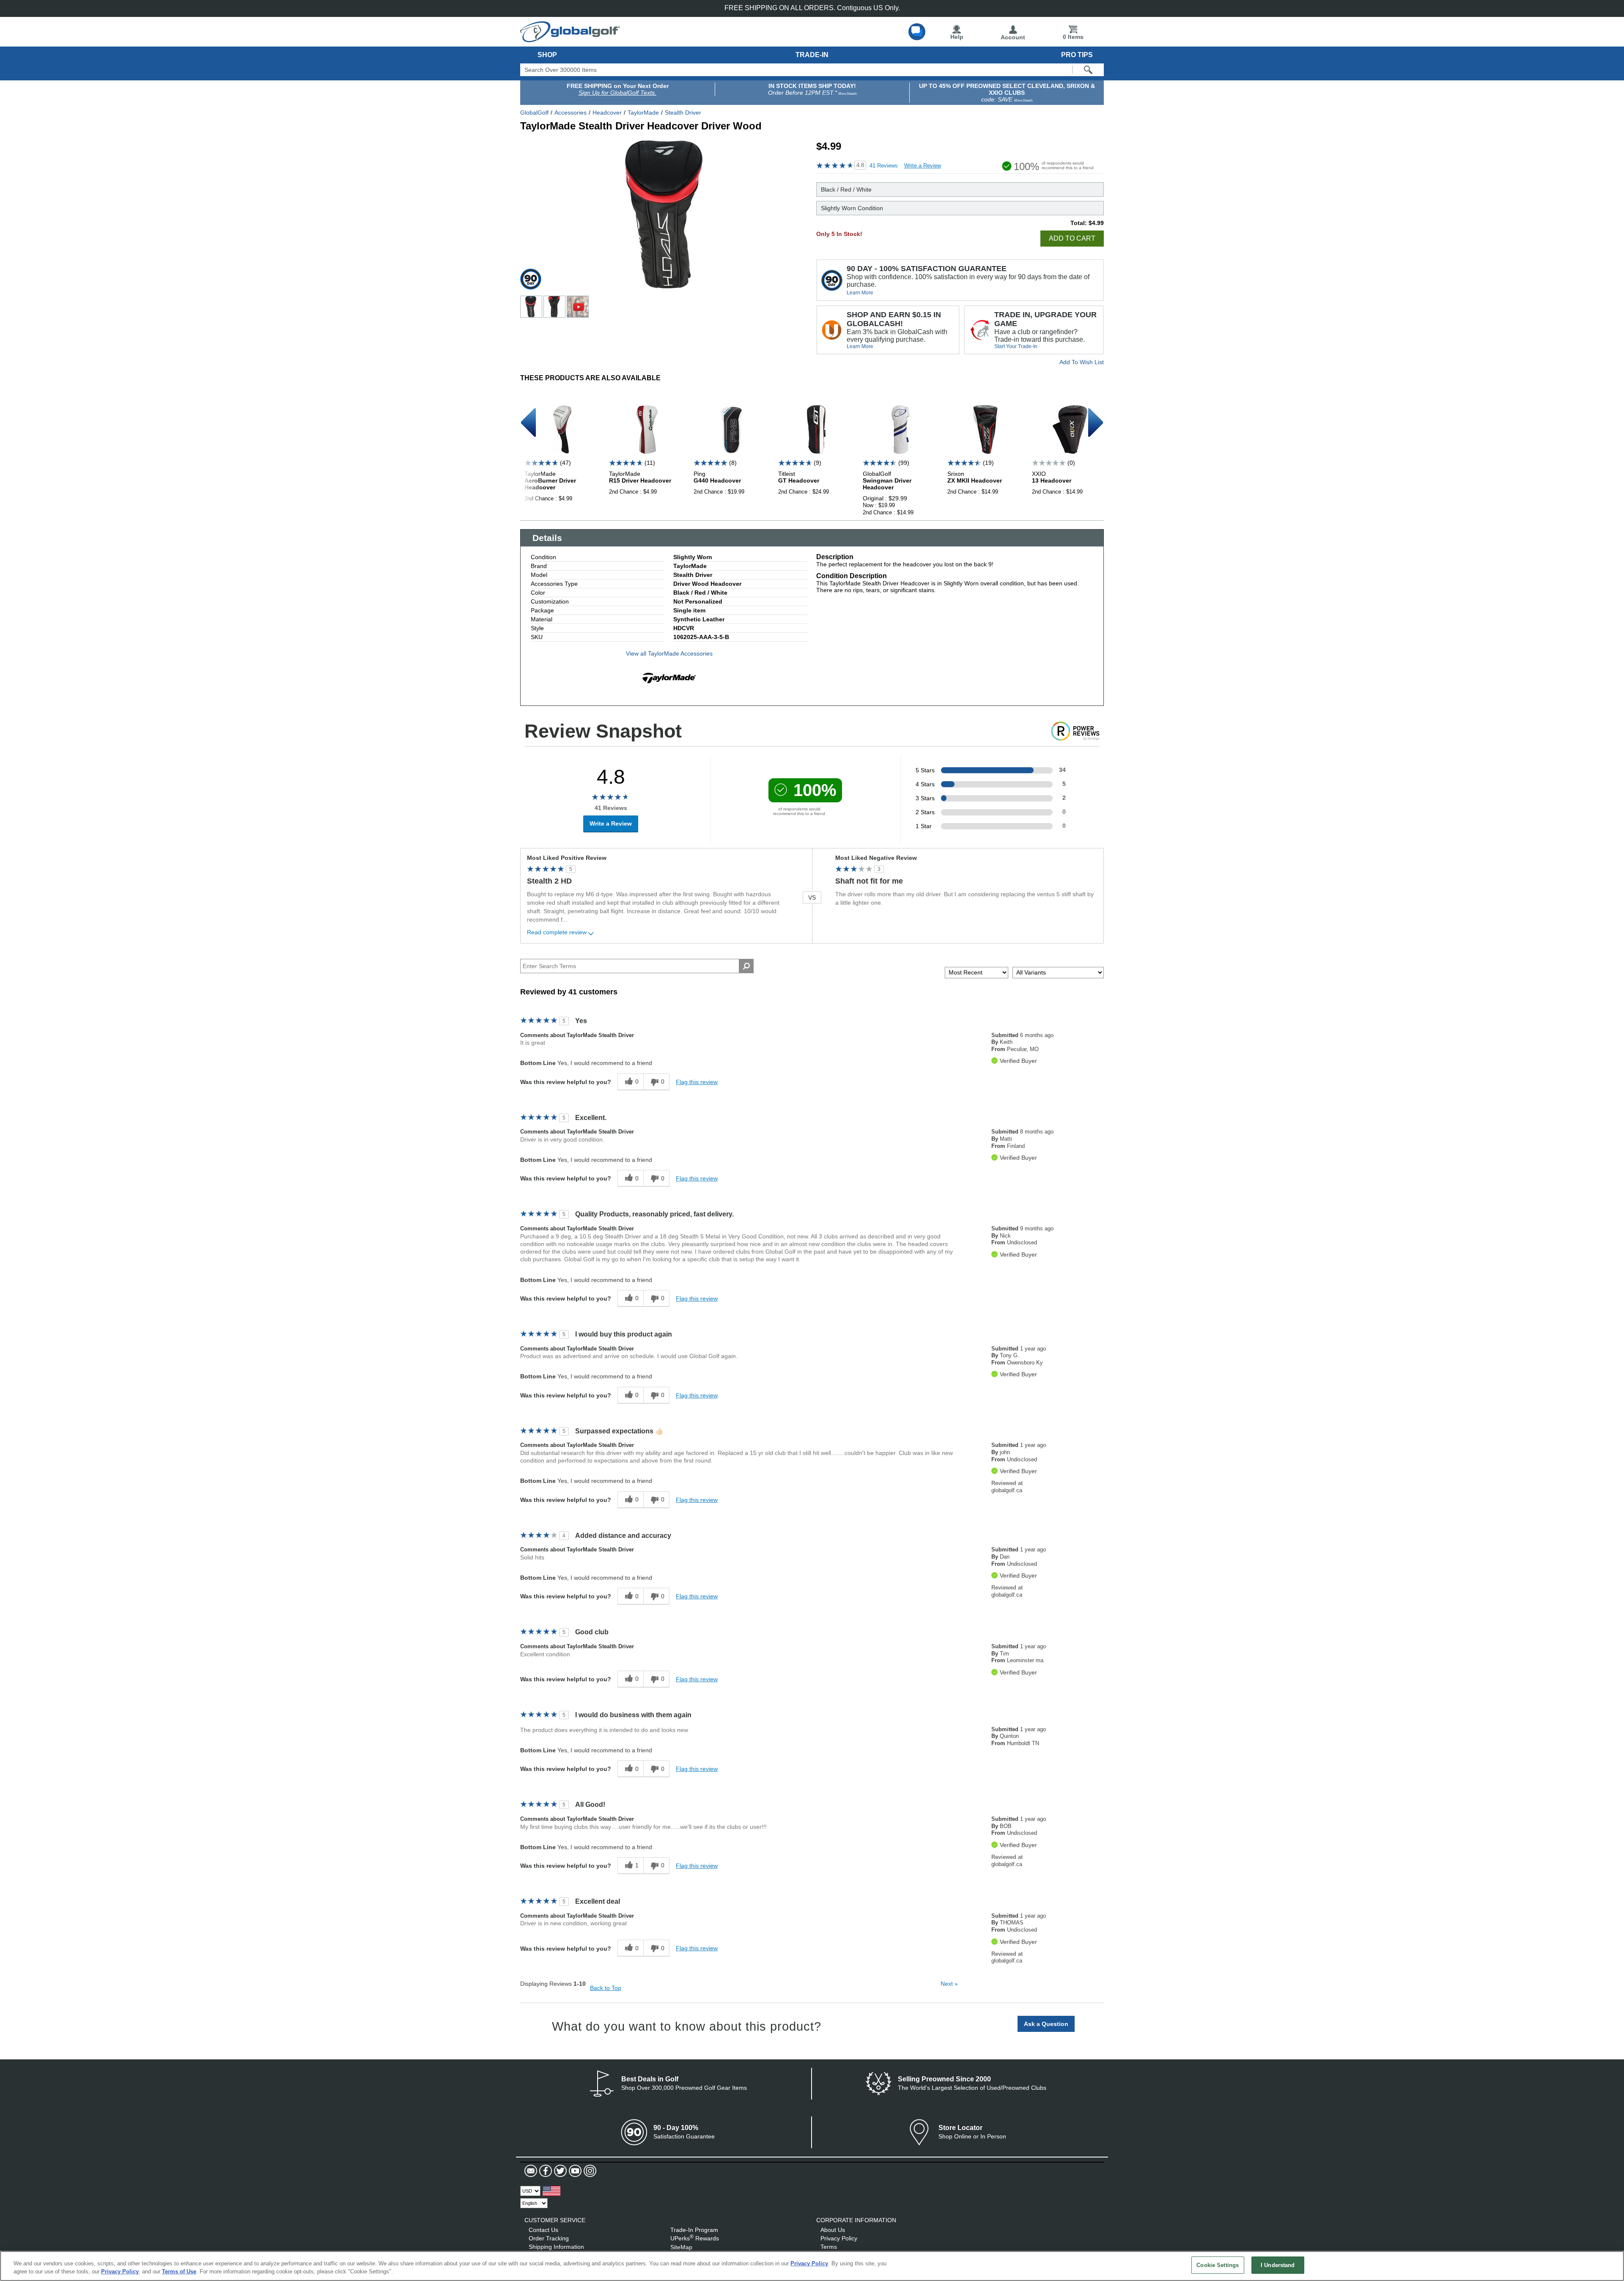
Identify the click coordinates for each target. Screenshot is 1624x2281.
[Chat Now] (917, 32)
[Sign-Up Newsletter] (531, 2171)
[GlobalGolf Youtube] (574, 2171)
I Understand (1278, 2265)
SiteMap (681, 2247)
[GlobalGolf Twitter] (559, 2171)
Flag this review (697, 1082)
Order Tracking (549, 2238)
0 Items (1073, 37)
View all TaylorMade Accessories (669, 653)
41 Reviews (884, 166)
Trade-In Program (694, 2230)
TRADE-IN (812, 55)
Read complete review (557, 932)
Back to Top (606, 1988)
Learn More (860, 293)
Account (1013, 37)
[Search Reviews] (746, 966)
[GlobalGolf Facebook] (545, 2171)
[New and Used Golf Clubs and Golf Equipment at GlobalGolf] (570, 39)
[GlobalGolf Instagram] (589, 2171)
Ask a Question (1046, 2024)
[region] (812, 2266)
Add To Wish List (1082, 362)
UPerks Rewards (695, 2238)
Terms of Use (179, 2272)
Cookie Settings (1218, 2265)
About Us (833, 2230)
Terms (829, 2247)
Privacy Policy (839, 2238)
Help (957, 37)
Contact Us (543, 2230)
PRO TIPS (1077, 55)
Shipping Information (556, 2247)
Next (949, 1984)
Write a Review (923, 166)
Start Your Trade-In (1016, 346)
